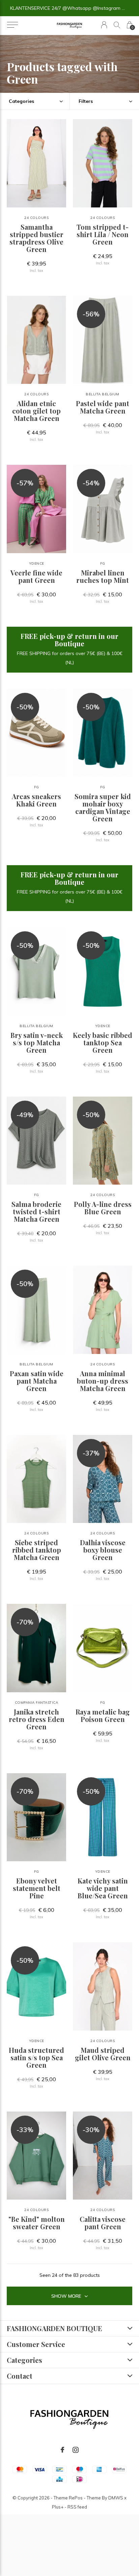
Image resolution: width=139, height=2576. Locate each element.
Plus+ (58, 2507)
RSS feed (77, 2507)
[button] (12, 25)
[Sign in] (104, 25)
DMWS (116, 2498)
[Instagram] (76, 2450)
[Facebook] (62, 2450)
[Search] (117, 25)
